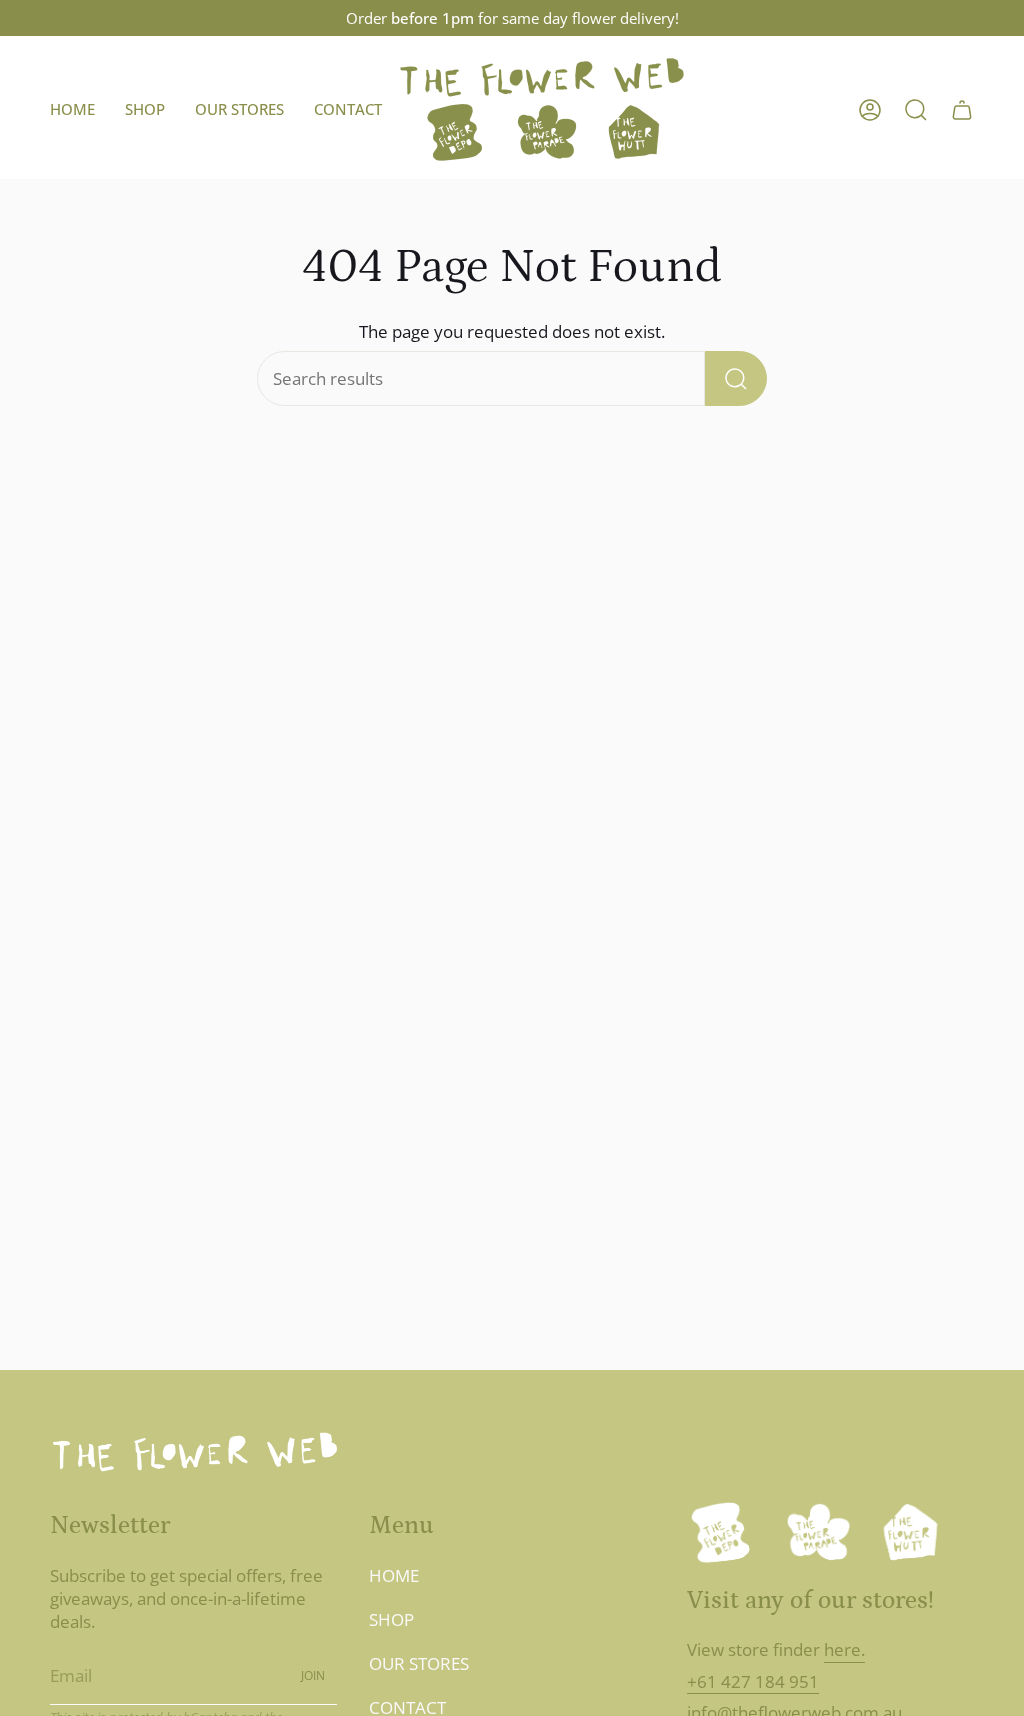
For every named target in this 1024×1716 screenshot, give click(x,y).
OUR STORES (419, 1663)
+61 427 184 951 (753, 1681)
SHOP (391, 1619)
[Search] (736, 378)
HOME (394, 1575)
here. (844, 1649)
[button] (145, 109)
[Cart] (962, 110)
